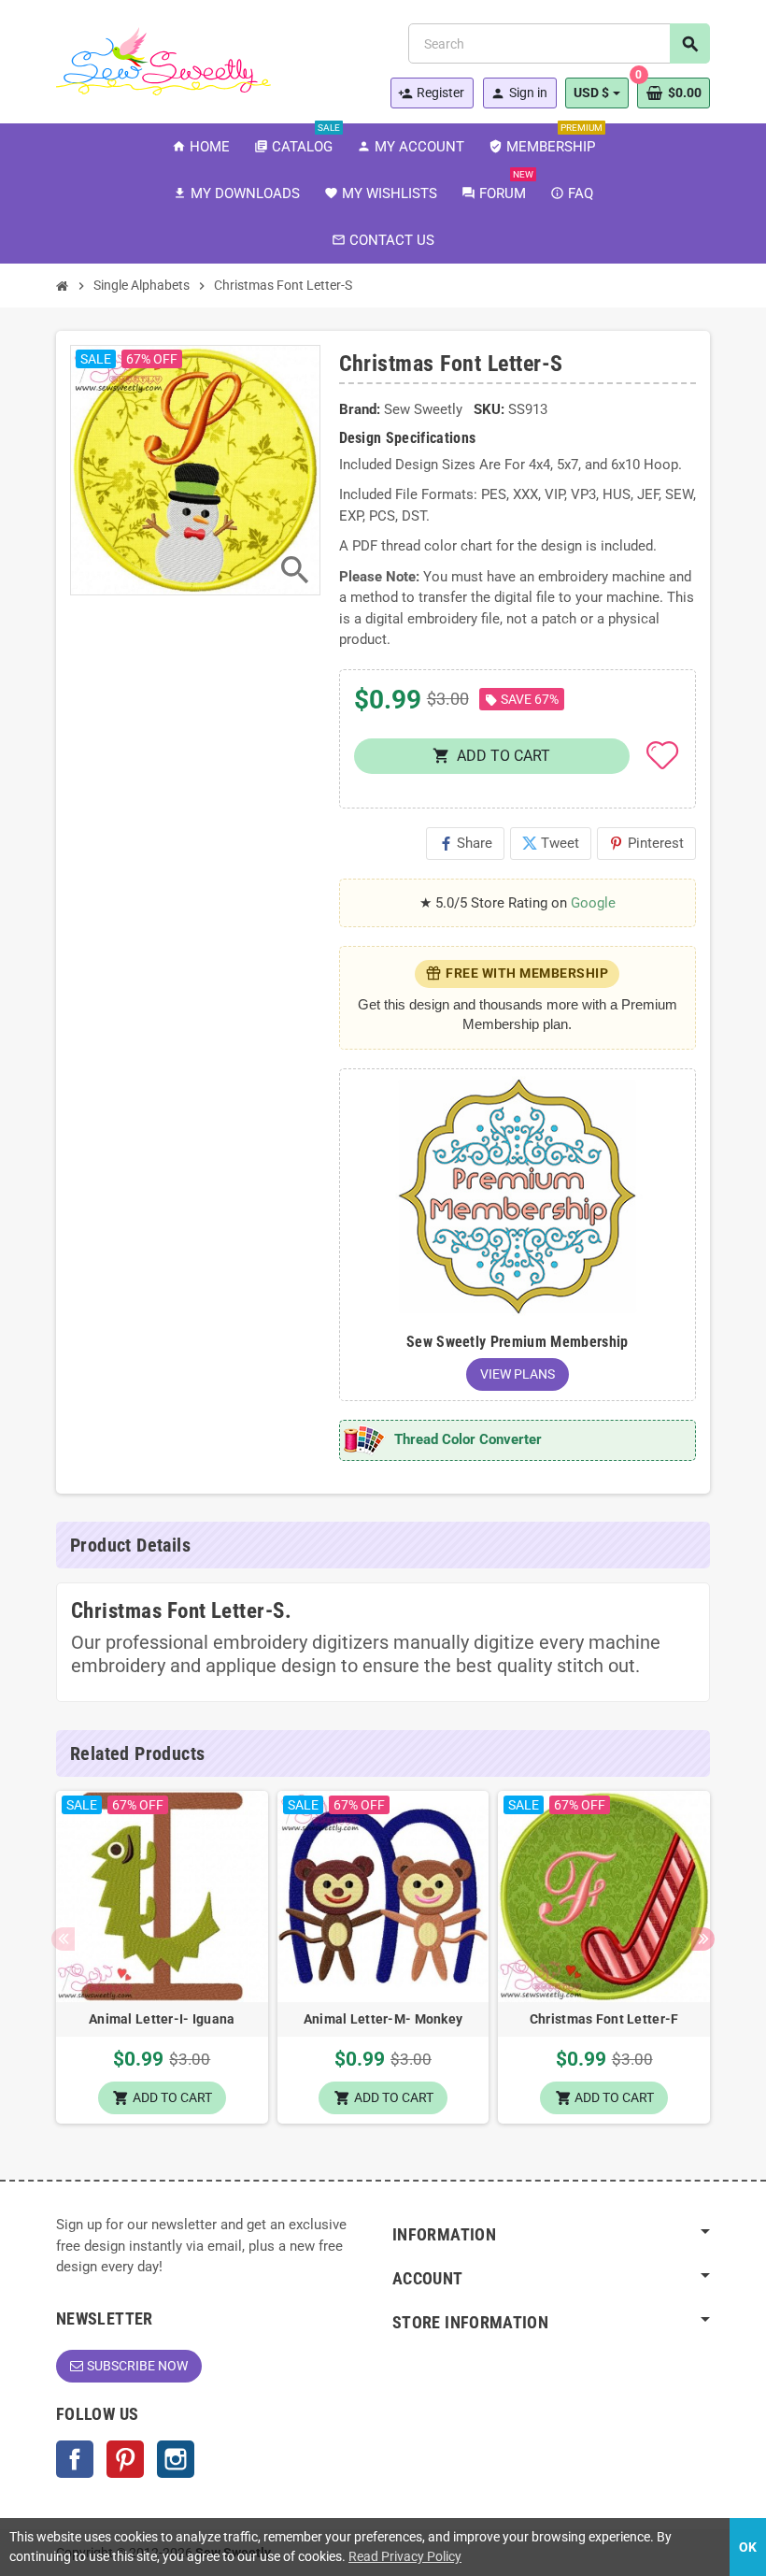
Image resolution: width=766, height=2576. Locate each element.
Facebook (75, 2459)
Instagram (176, 2459)
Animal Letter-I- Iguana (162, 2019)
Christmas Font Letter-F (604, 2019)
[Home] (63, 286)
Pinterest (646, 843)
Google (593, 903)
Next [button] (703, 1939)
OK (748, 2547)
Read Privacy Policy (405, 2556)
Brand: (360, 409)
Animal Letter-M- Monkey (383, 2019)
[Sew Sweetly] (163, 60)
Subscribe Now (137, 2366)
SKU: (489, 409)
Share (465, 843)
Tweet (551, 843)
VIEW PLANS (518, 1374)
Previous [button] (63, 1939)
